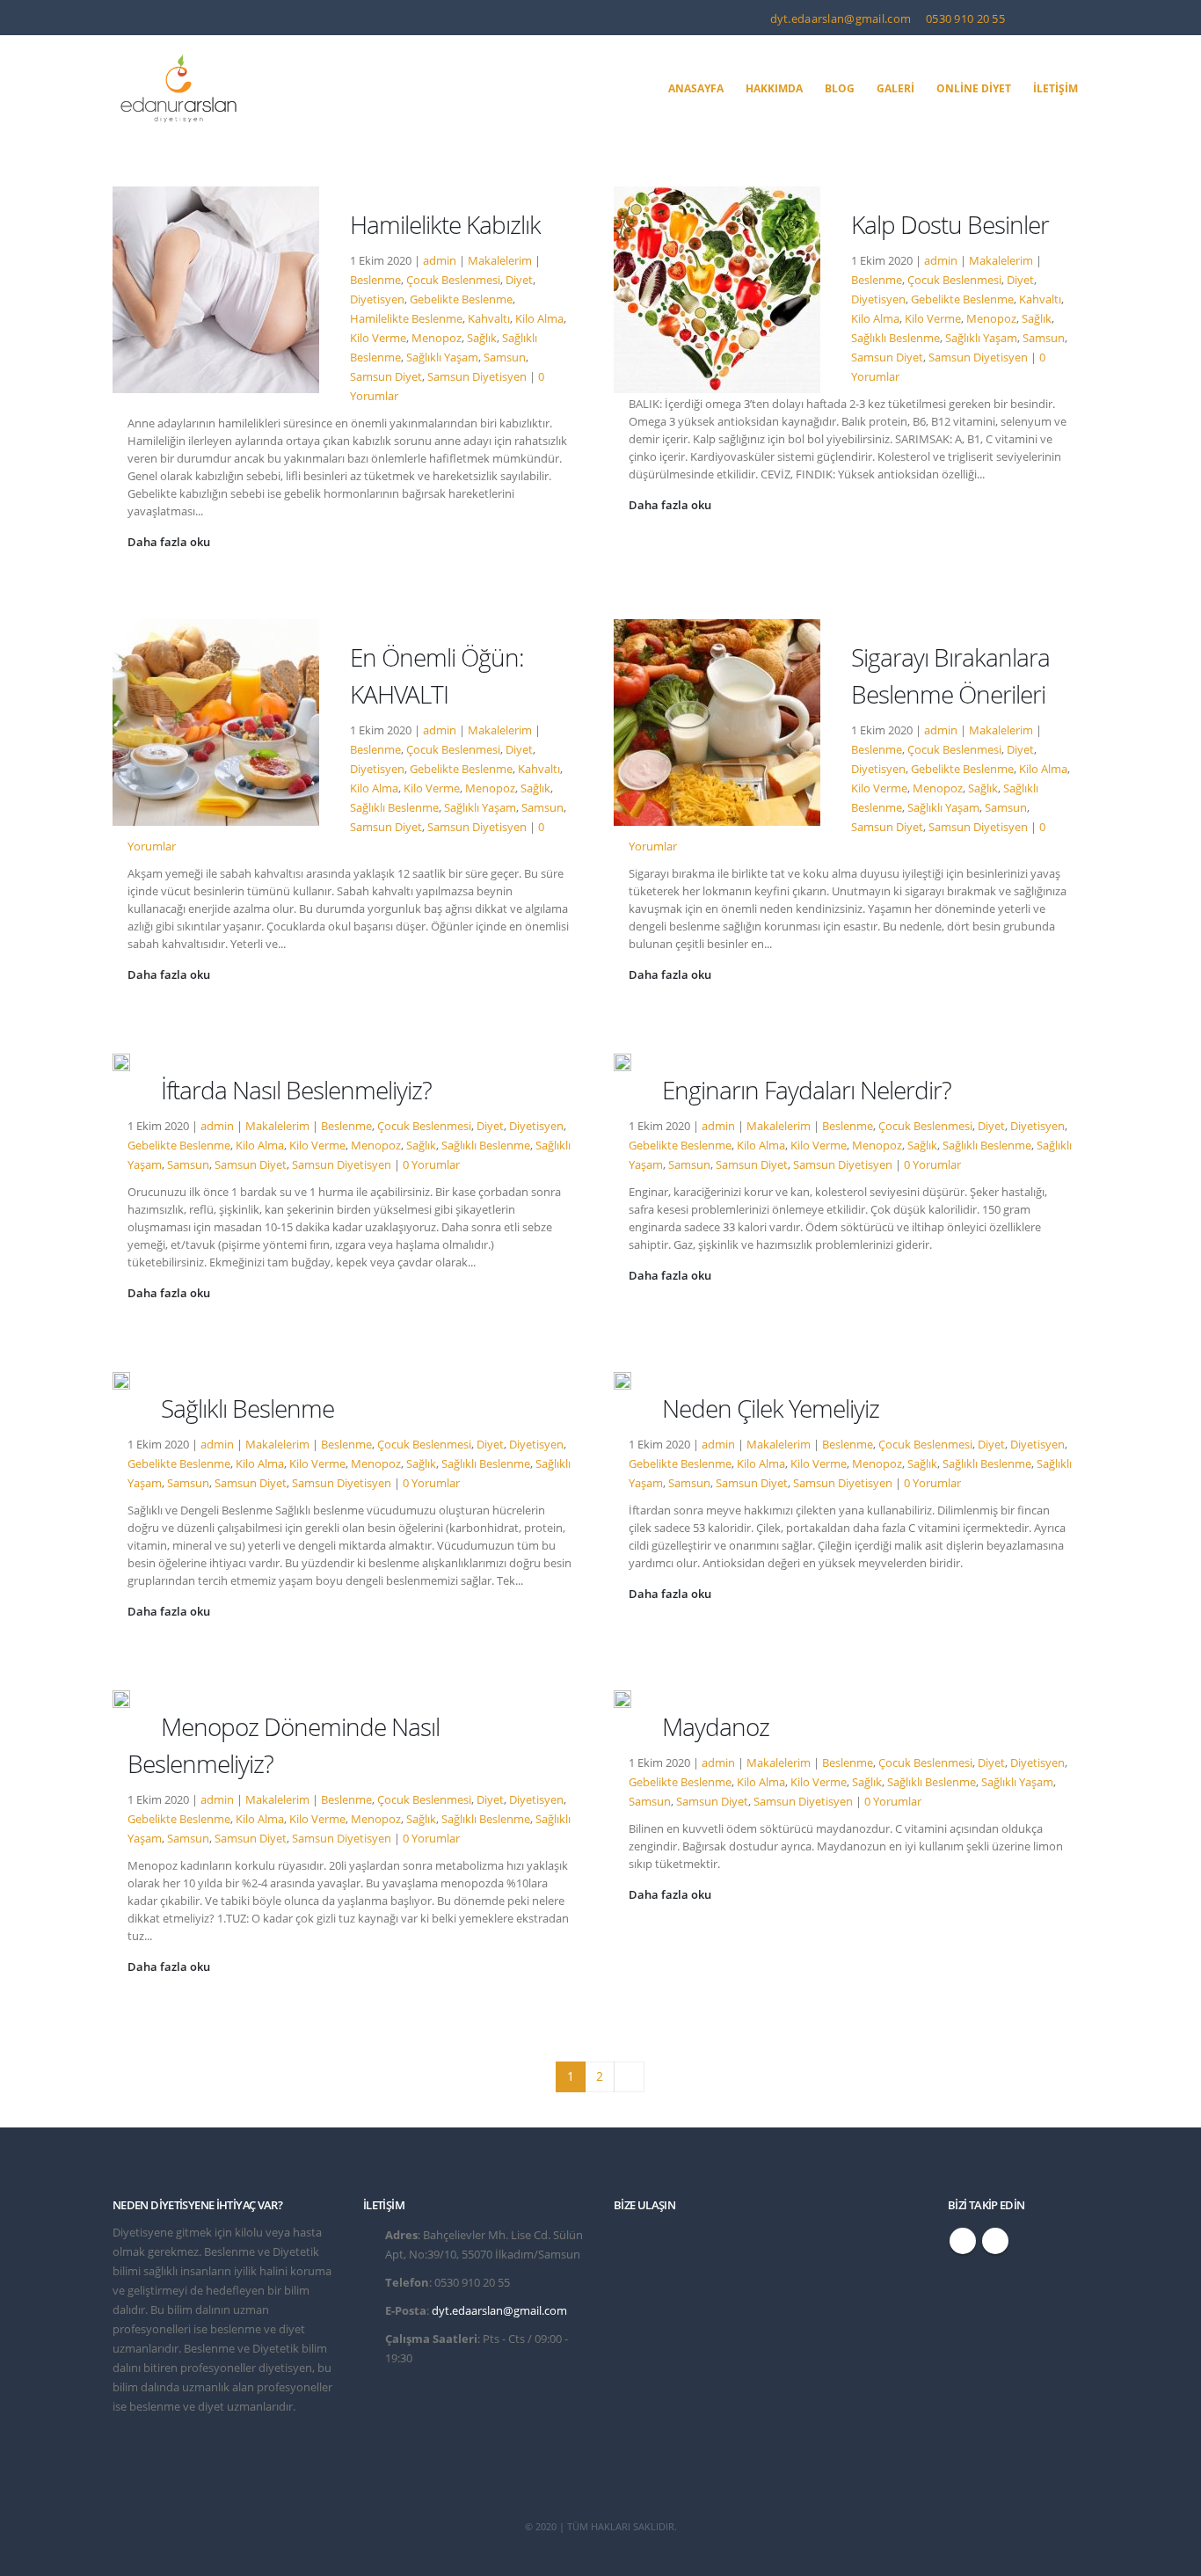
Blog (840, 88)
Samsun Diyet (386, 377)
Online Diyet (974, 88)
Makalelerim (500, 261)
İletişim (1055, 88)
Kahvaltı (489, 319)
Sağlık (482, 338)
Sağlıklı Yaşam (442, 358)
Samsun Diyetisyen (477, 377)
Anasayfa (696, 88)
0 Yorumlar (431, 1165)
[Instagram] (1074, 18)
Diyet (519, 280)
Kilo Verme (378, 338)
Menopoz (437, 338)
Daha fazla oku (170, 542)
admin (440, 261)
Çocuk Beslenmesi (453, 280)
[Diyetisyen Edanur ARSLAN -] (178, 89)
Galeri (895, 88)
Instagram (995, 2241)
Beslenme (375, 280)
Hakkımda (774, 88)
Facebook (963, 2241)
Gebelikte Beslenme (461, 299)
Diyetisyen (377, 299)
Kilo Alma (539, 319)
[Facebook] (1044, 18)
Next (629, 2077)
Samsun (505, 358)
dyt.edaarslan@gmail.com (840, 18)
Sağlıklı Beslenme (895, 338)
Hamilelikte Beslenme (406, 319)
